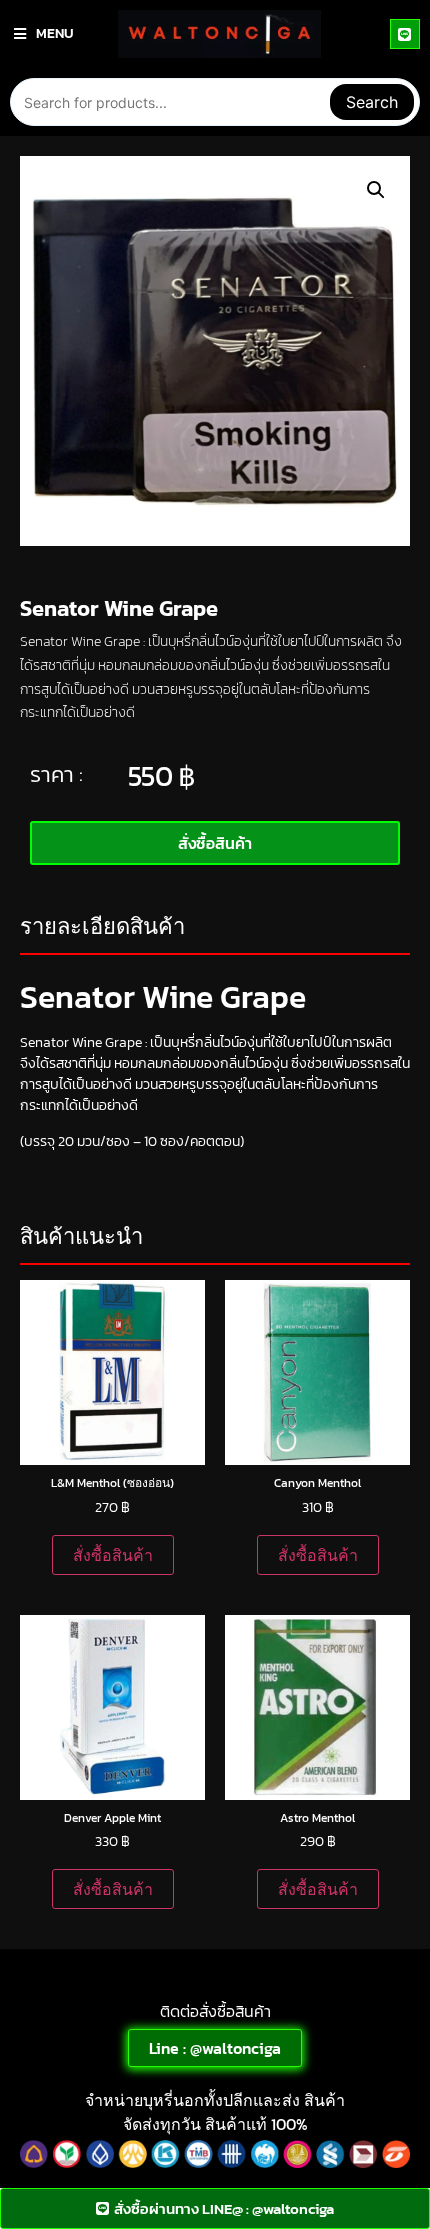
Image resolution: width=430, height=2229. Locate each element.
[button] (376, 190)
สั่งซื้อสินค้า (113, 1555)
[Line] (405, 34)
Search (372, 102)
